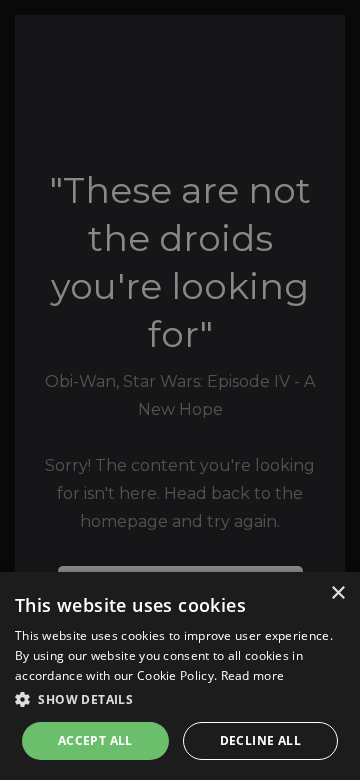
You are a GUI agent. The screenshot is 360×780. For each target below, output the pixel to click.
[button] (180, 700)
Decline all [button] (260, 740)
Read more (253, 675)
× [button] (337, 593)
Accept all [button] (95, 740)
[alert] (180, 390)
